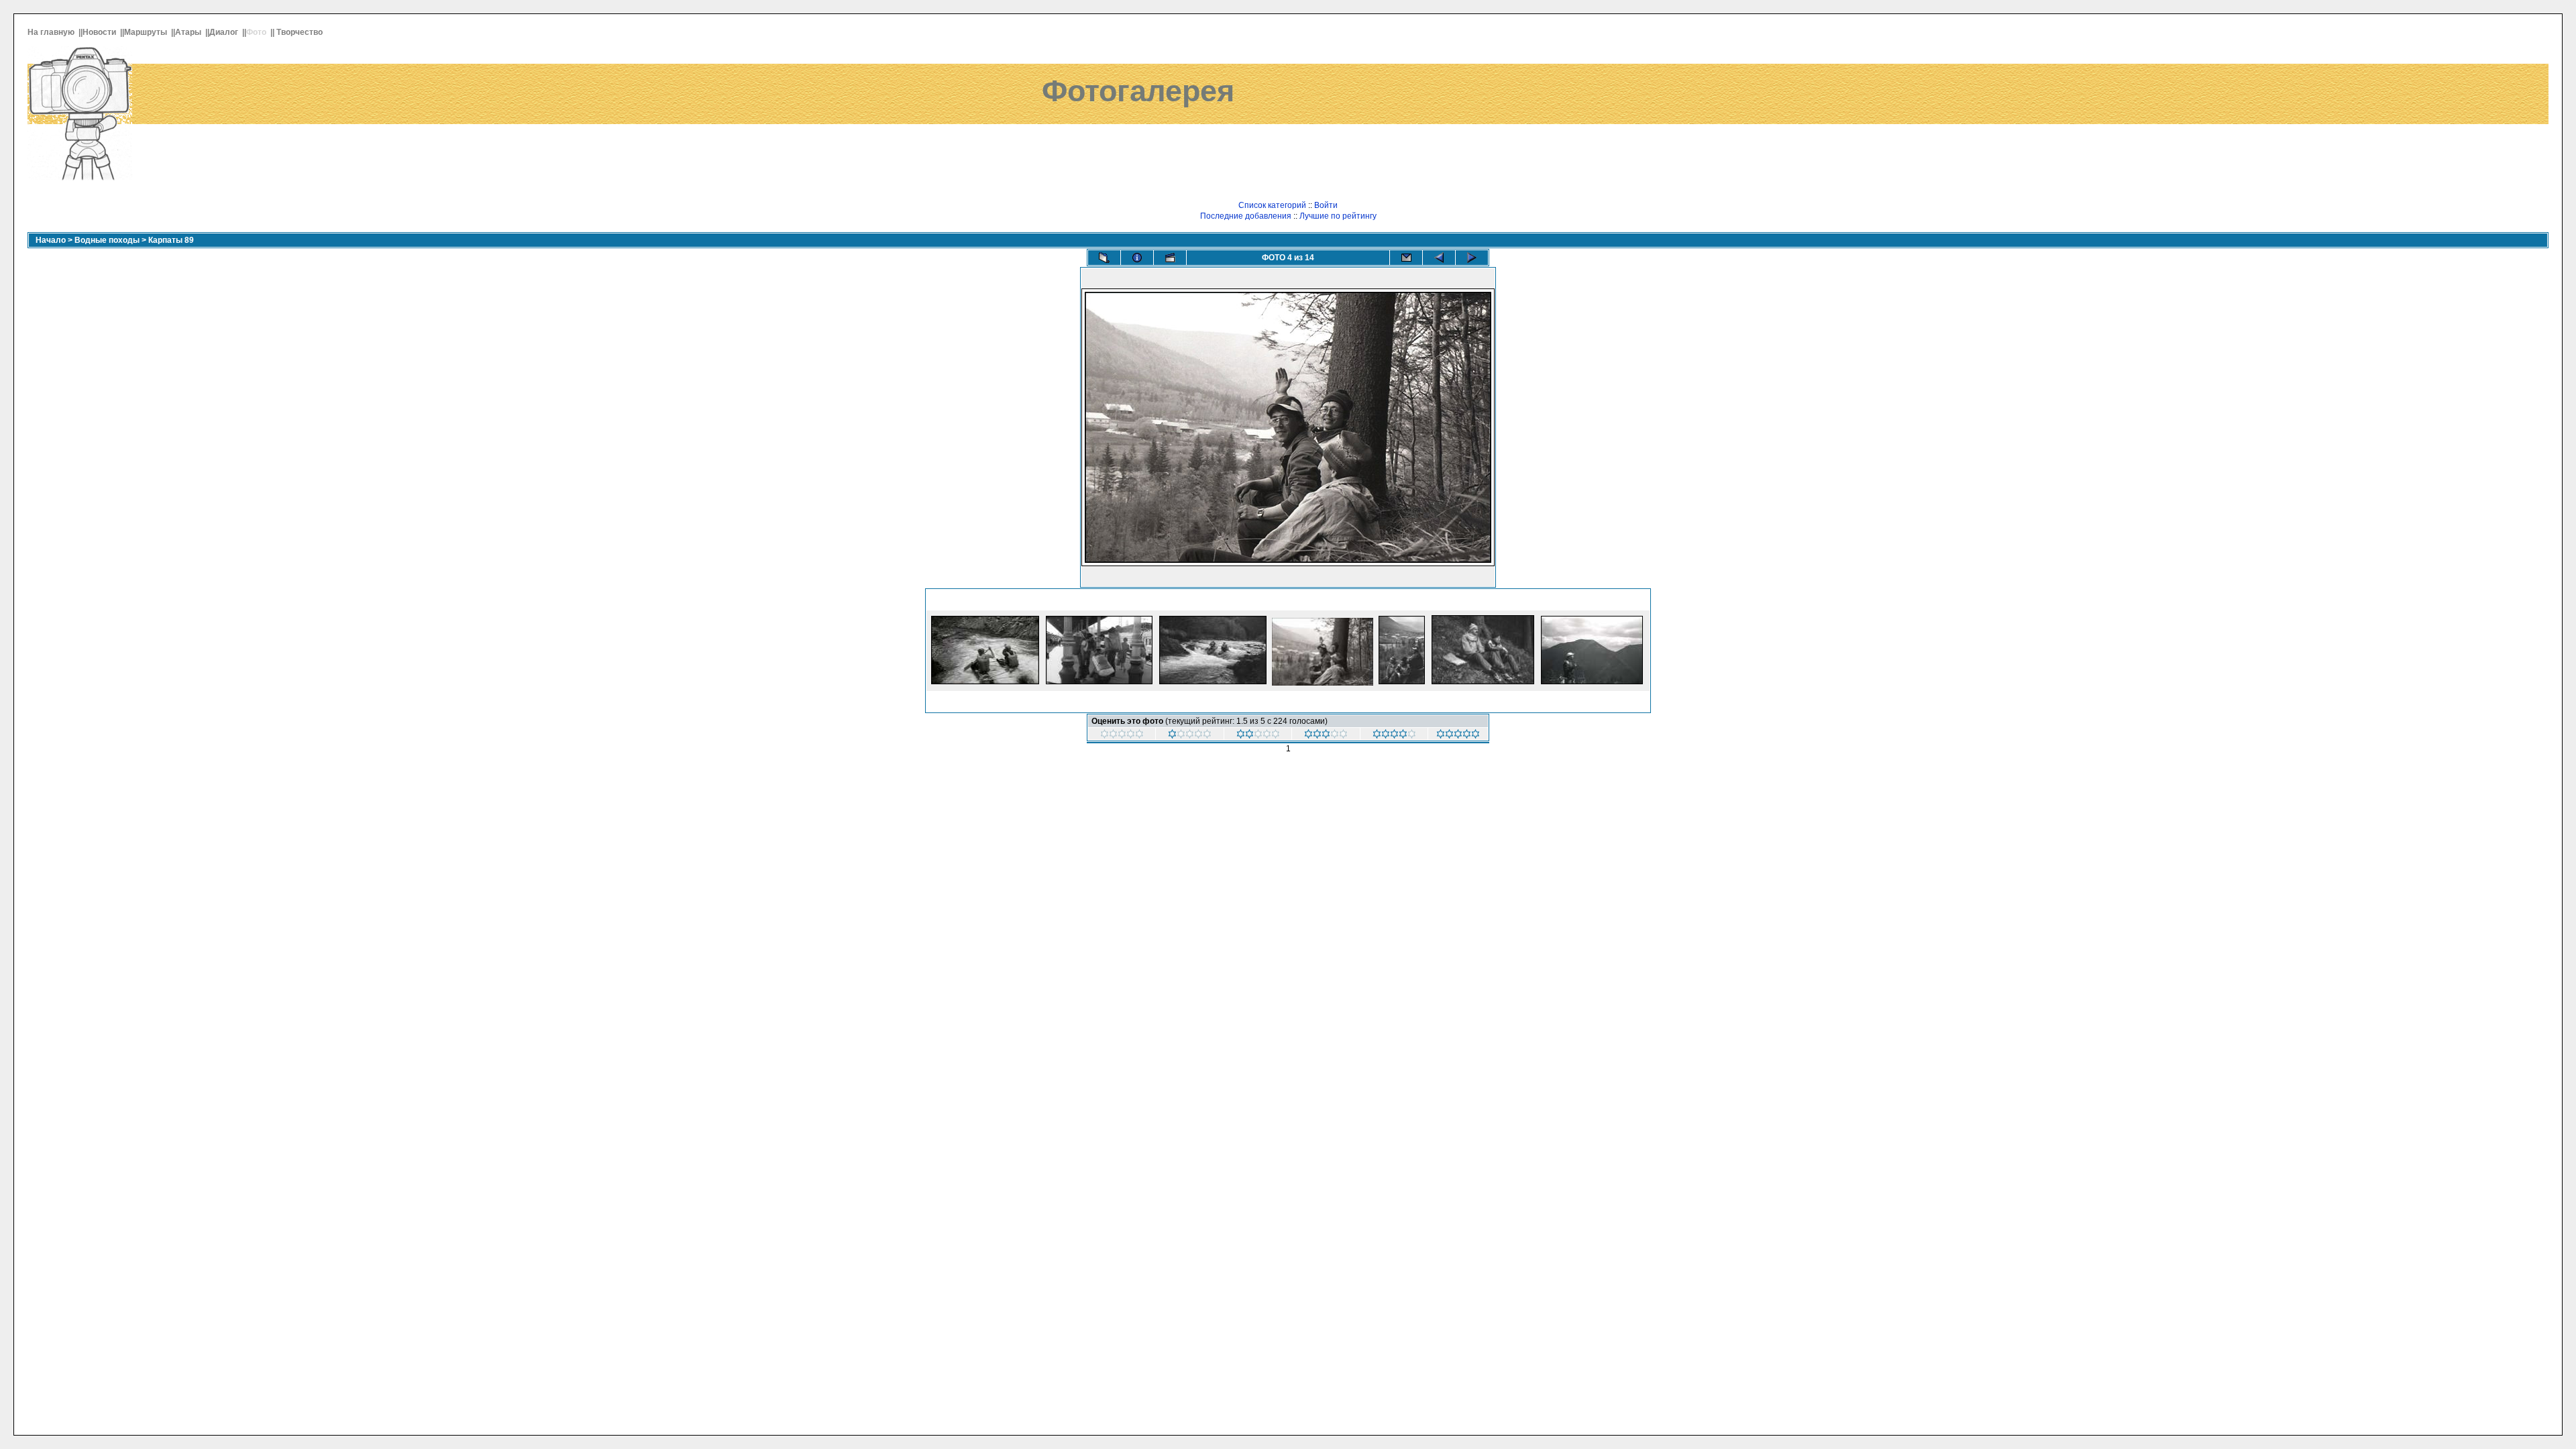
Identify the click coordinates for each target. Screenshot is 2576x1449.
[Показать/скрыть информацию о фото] (1137, 258)
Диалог (225, 32)
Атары (189, 32)
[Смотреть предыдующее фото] (1439, 258)
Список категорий (1272, 205)
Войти (1326, 205)
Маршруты (147, 32)
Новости (100, 32)
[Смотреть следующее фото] (1472, 258)
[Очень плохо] (1190, 736)
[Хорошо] (1394, 736)
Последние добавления (1246, 216)
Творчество (301, 32)
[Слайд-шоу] (1170, 258)
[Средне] (1326, 736)
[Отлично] (1458, 736)
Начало (51, 240)
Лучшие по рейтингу (1338, 216)
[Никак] (1122, 736)
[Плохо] (1258, 736)
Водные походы (107, 240)
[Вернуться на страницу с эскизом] (1104, 258)
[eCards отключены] (1406, 258)
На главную (52, 32)
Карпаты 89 (171, 240)
